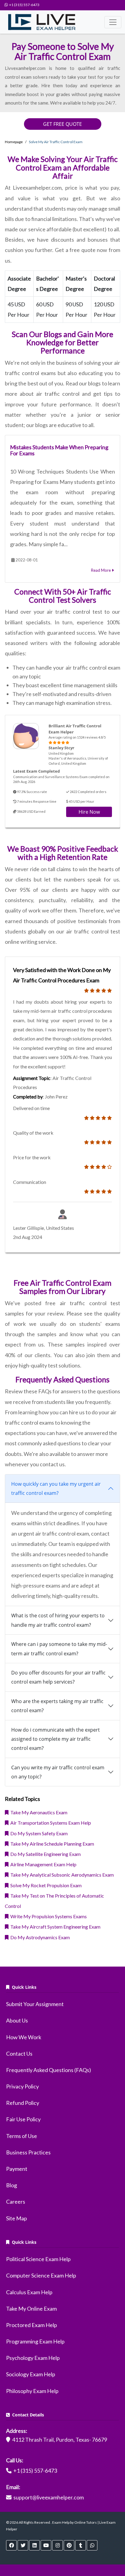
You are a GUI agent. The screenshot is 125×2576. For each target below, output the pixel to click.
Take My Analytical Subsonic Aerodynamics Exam (61, 1875)
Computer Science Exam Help (41, 2275)
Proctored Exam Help (32, 2325)
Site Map (17, 2218)
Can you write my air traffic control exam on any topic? (58, 1772)
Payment (17, 2169)
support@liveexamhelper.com (49, 2497)
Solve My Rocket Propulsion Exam (45, 1885)
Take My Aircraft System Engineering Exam (54, 1927)
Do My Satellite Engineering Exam (45, 1854)
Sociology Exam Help (31, 2374)
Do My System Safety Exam (38, 1833)
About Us (17, 2020)
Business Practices (28, 2152)
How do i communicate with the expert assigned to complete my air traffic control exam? (56, 1739)
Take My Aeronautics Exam (38, 1812)
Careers (16, 2202)
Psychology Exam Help (33, 2358)
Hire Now (89, 812)
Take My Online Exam (31, 2309)
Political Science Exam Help (38, 2259)
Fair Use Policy (23, 2119)
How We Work (24, 2037)
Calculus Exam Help (29, 2292)
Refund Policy (23, 2103)
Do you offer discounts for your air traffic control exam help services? (58, 1677)
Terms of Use (22, 2136)
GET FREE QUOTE (62, 124)
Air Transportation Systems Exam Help (50, 1823)
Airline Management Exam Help (42, 1864)
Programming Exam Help (35, 2341)
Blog (12, 2185)
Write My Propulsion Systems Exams (48, 1916)
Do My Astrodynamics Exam (39, 1937)
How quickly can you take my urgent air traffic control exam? (56, 1488)
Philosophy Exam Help (32, 2391)
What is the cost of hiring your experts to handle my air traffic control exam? (58, 1620)
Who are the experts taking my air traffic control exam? (57, 1706)
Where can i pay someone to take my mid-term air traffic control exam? (59, 1649)
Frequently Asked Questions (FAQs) (49, 2070)
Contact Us (19, 2054)
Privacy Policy (22, 2086)
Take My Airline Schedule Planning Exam (51, 1844)
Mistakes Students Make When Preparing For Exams (59, 450)
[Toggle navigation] (113, 22)
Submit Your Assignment (35, 2004)
